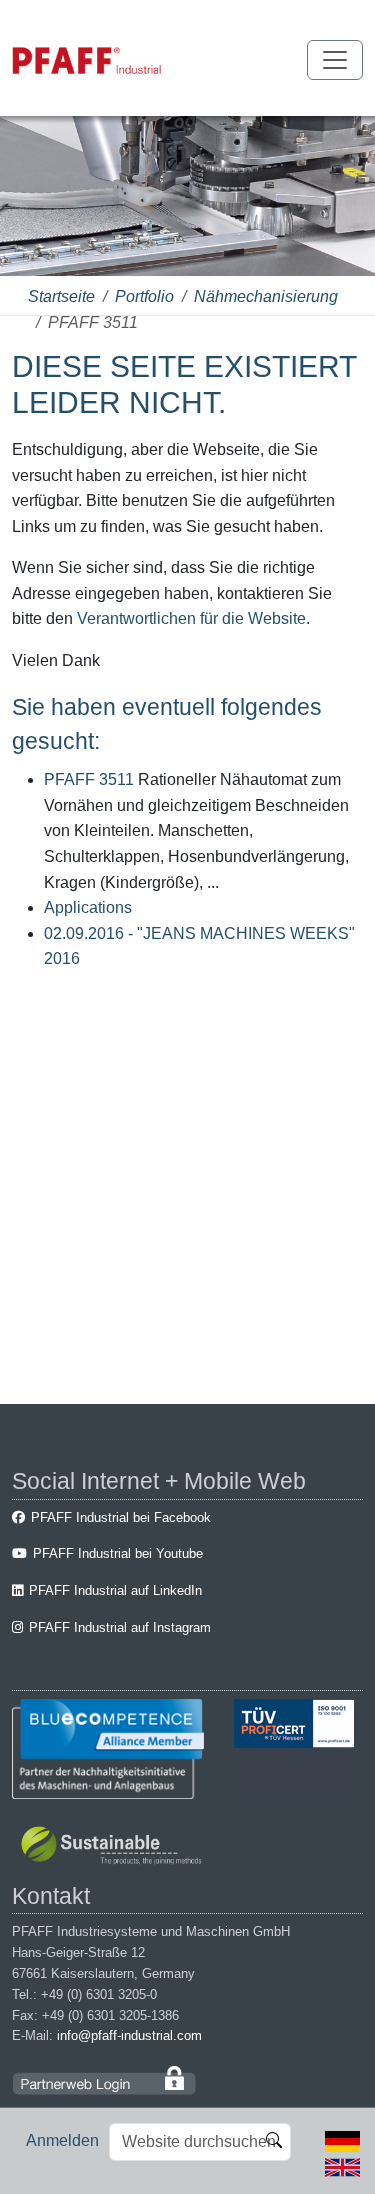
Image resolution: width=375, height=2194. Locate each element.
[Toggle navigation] (335, 60)
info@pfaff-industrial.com (129, 2035)
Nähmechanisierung (266, 296)
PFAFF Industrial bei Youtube (118, 1553)
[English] (342, 2165)
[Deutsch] (342, 2140)
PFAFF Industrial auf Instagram (120, 1627)
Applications (88, 907)
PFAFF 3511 (89, 779)
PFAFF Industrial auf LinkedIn (115, 1590)
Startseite (61, 296)
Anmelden (62, 2140)
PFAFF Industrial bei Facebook (121, 1517)
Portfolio (144, 296)
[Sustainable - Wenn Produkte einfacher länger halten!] (114, 1847)
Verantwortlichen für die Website (191, 618)
